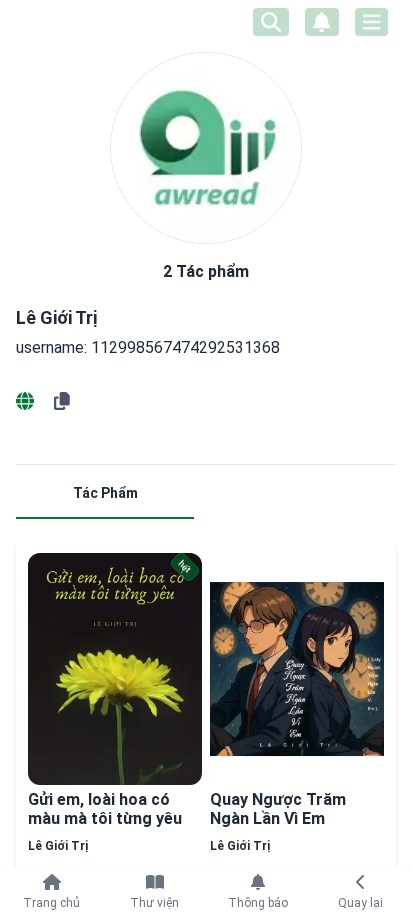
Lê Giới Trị (58, 846)
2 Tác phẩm (206, 271)
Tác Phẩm (105, 493)
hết (185, 567)
